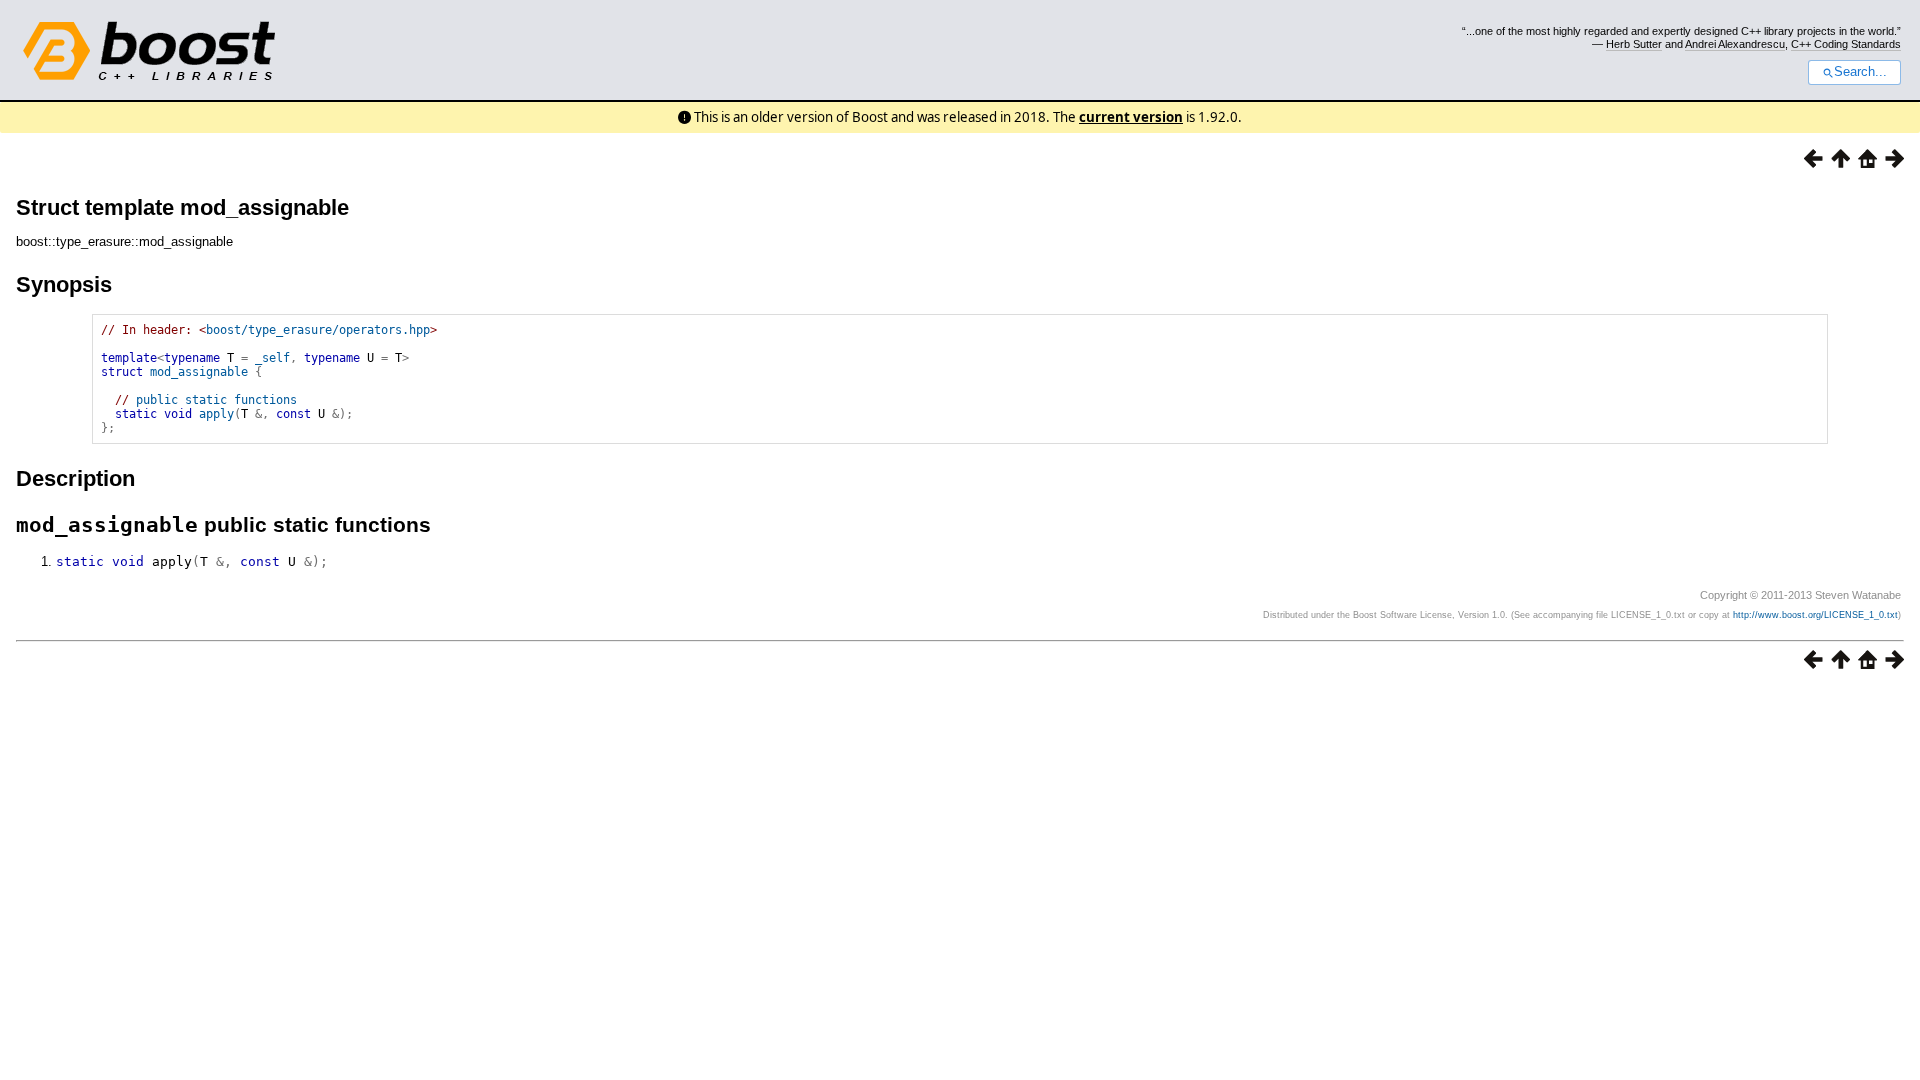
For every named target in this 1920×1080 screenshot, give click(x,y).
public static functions (216, 400)
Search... (1860, 72)
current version (1131, 117)
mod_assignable (199, 372)
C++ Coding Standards (1846, 44)
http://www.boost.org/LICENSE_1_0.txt (1815, 615)
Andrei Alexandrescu (1735, 44)
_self (272, 358)
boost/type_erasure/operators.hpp (318, 330)
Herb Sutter (1634, 44)
